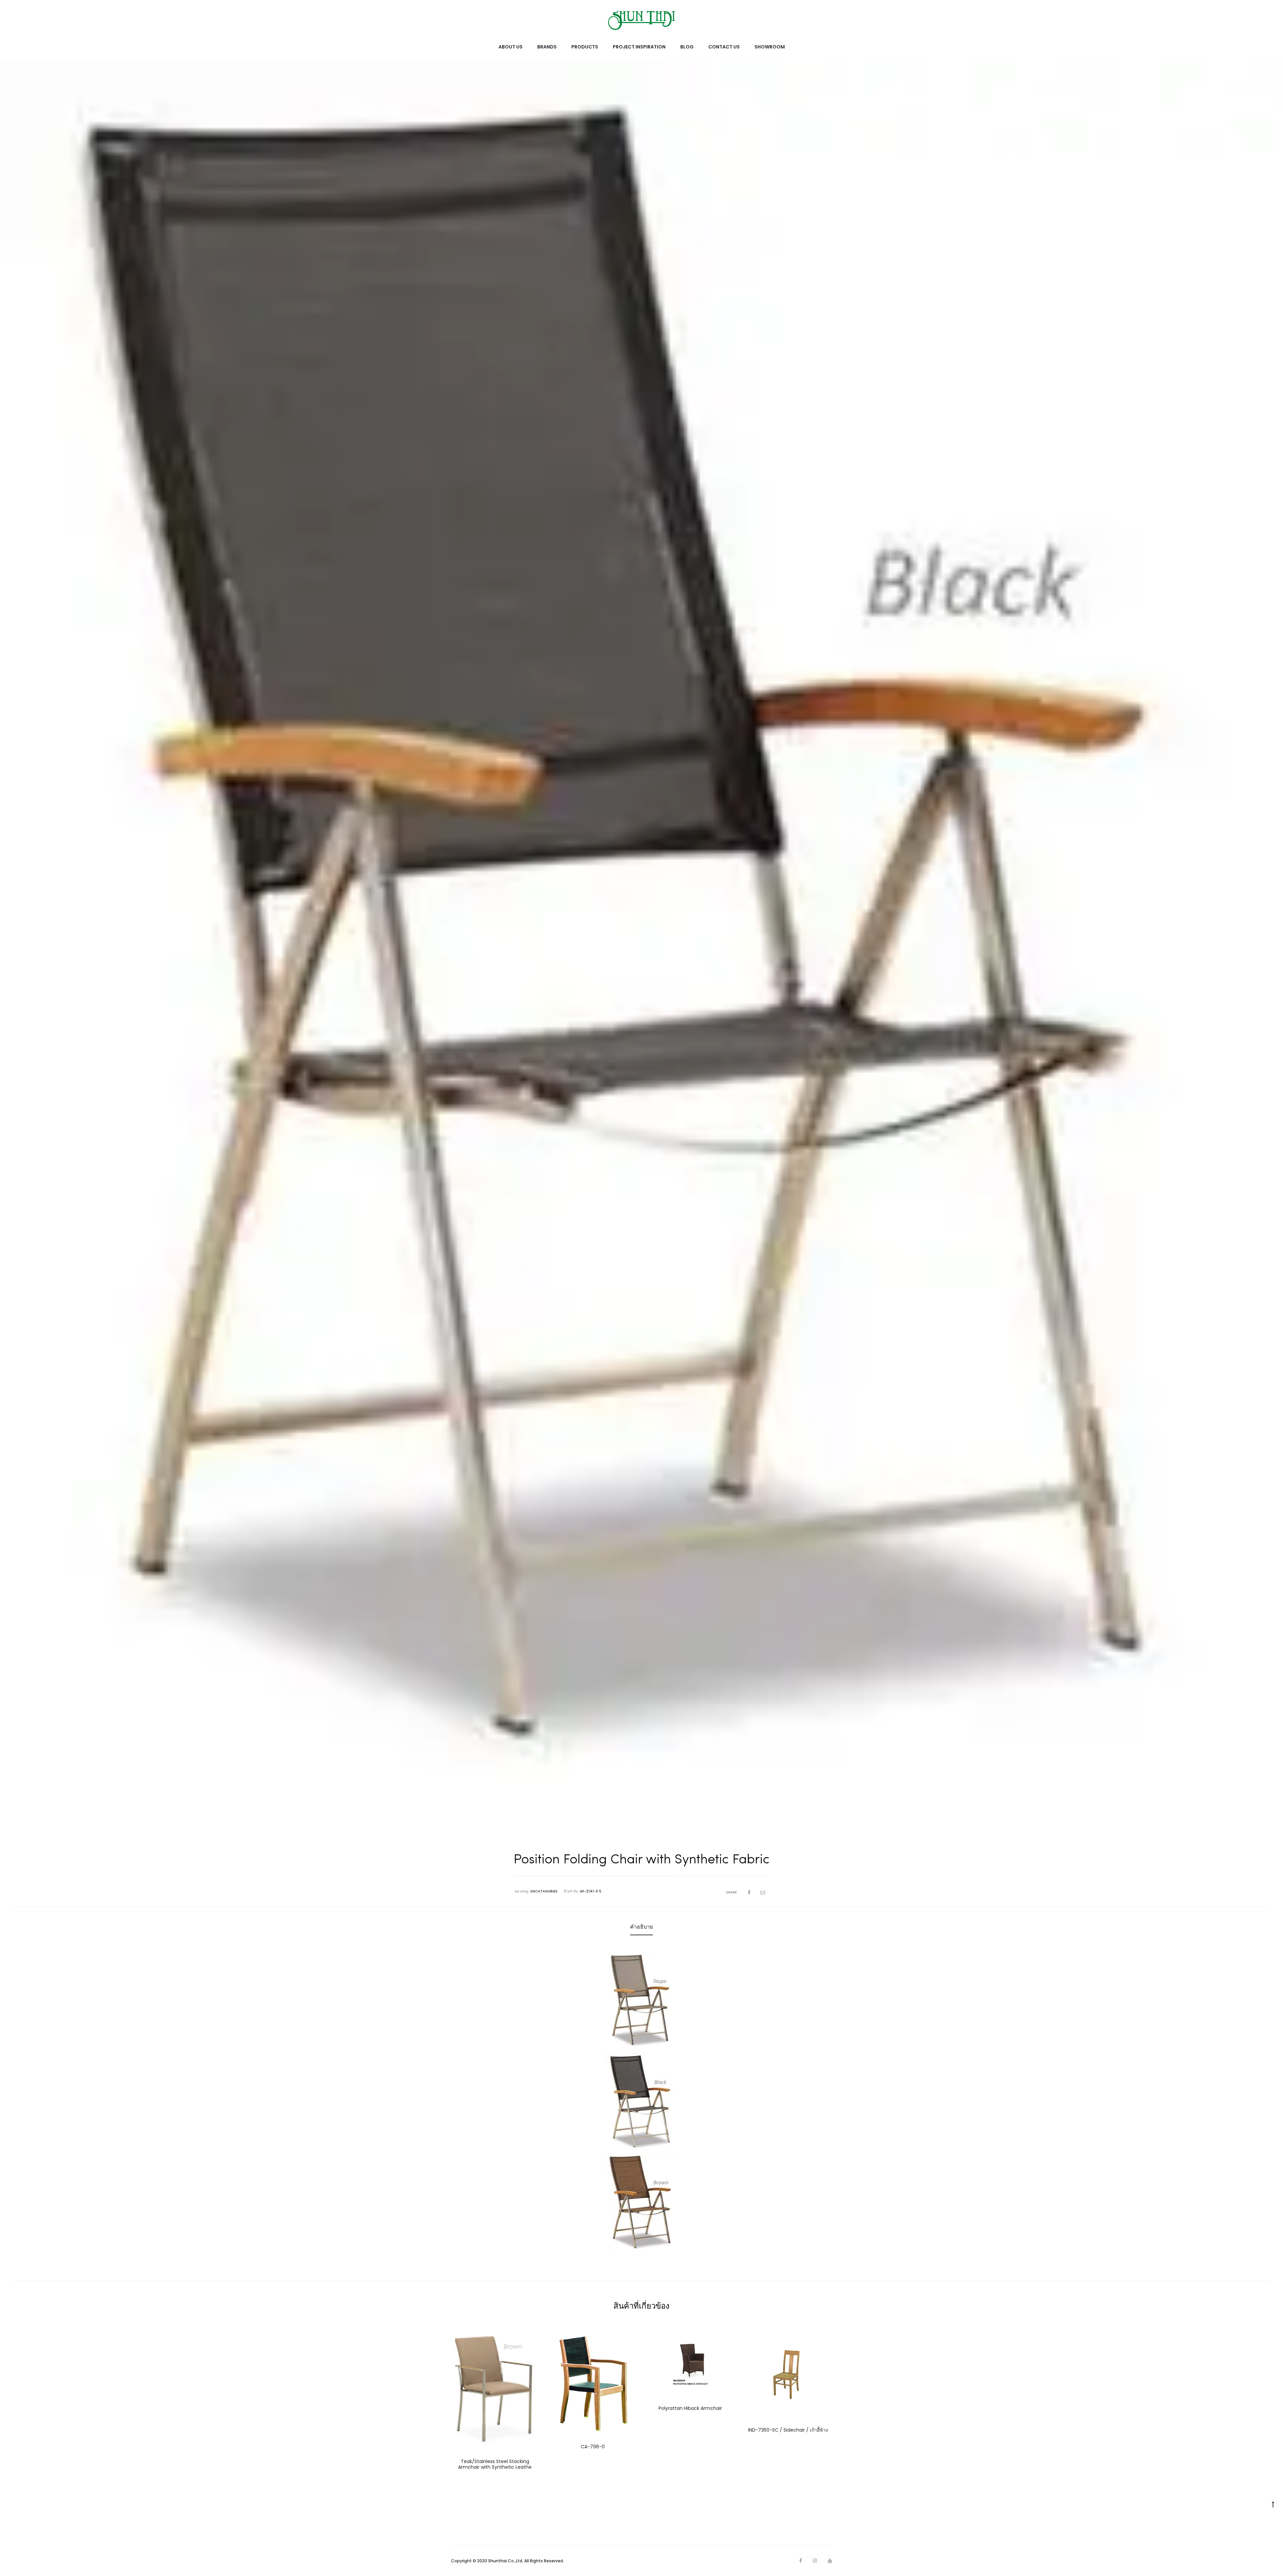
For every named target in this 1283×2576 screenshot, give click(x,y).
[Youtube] (830, 2561)
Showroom (770, 47)
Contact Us (724, 47)
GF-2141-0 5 (591, 1891)
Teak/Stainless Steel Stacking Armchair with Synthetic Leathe (495, 2464)
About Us (511, 47)
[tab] (641, 1927)
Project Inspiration (639, 47)
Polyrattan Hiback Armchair (690, 2408)
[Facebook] (801, 2561)
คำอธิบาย (641, 1927)
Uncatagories (544, 1891)
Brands (547, 47)
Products (585, 47)
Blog (687, 47)
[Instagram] (815, 2561)
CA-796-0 (593, 2447)
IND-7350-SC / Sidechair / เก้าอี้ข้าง (788, 2430)
